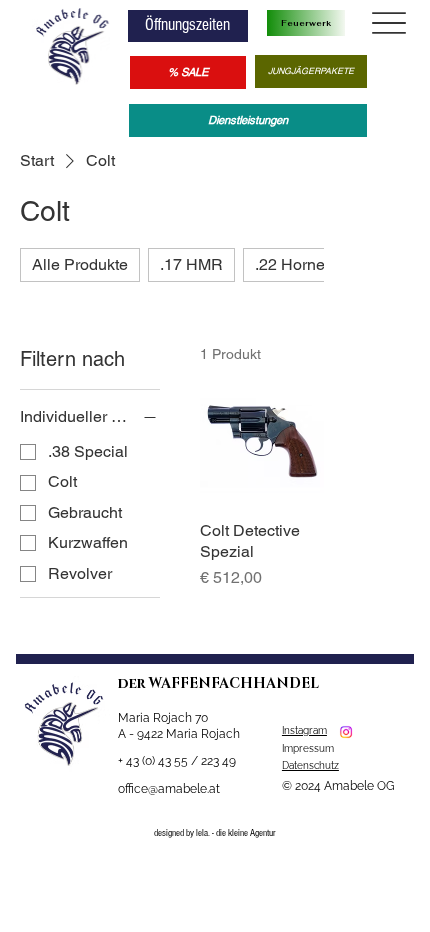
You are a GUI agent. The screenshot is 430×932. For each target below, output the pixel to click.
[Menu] (388, 23)
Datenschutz (310, 765)
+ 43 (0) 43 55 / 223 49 (177, 761)
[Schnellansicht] (262, 443)
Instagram (304, 730)
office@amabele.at (169, 789)
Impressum (309, 748)
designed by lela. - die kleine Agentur (215, 833)
